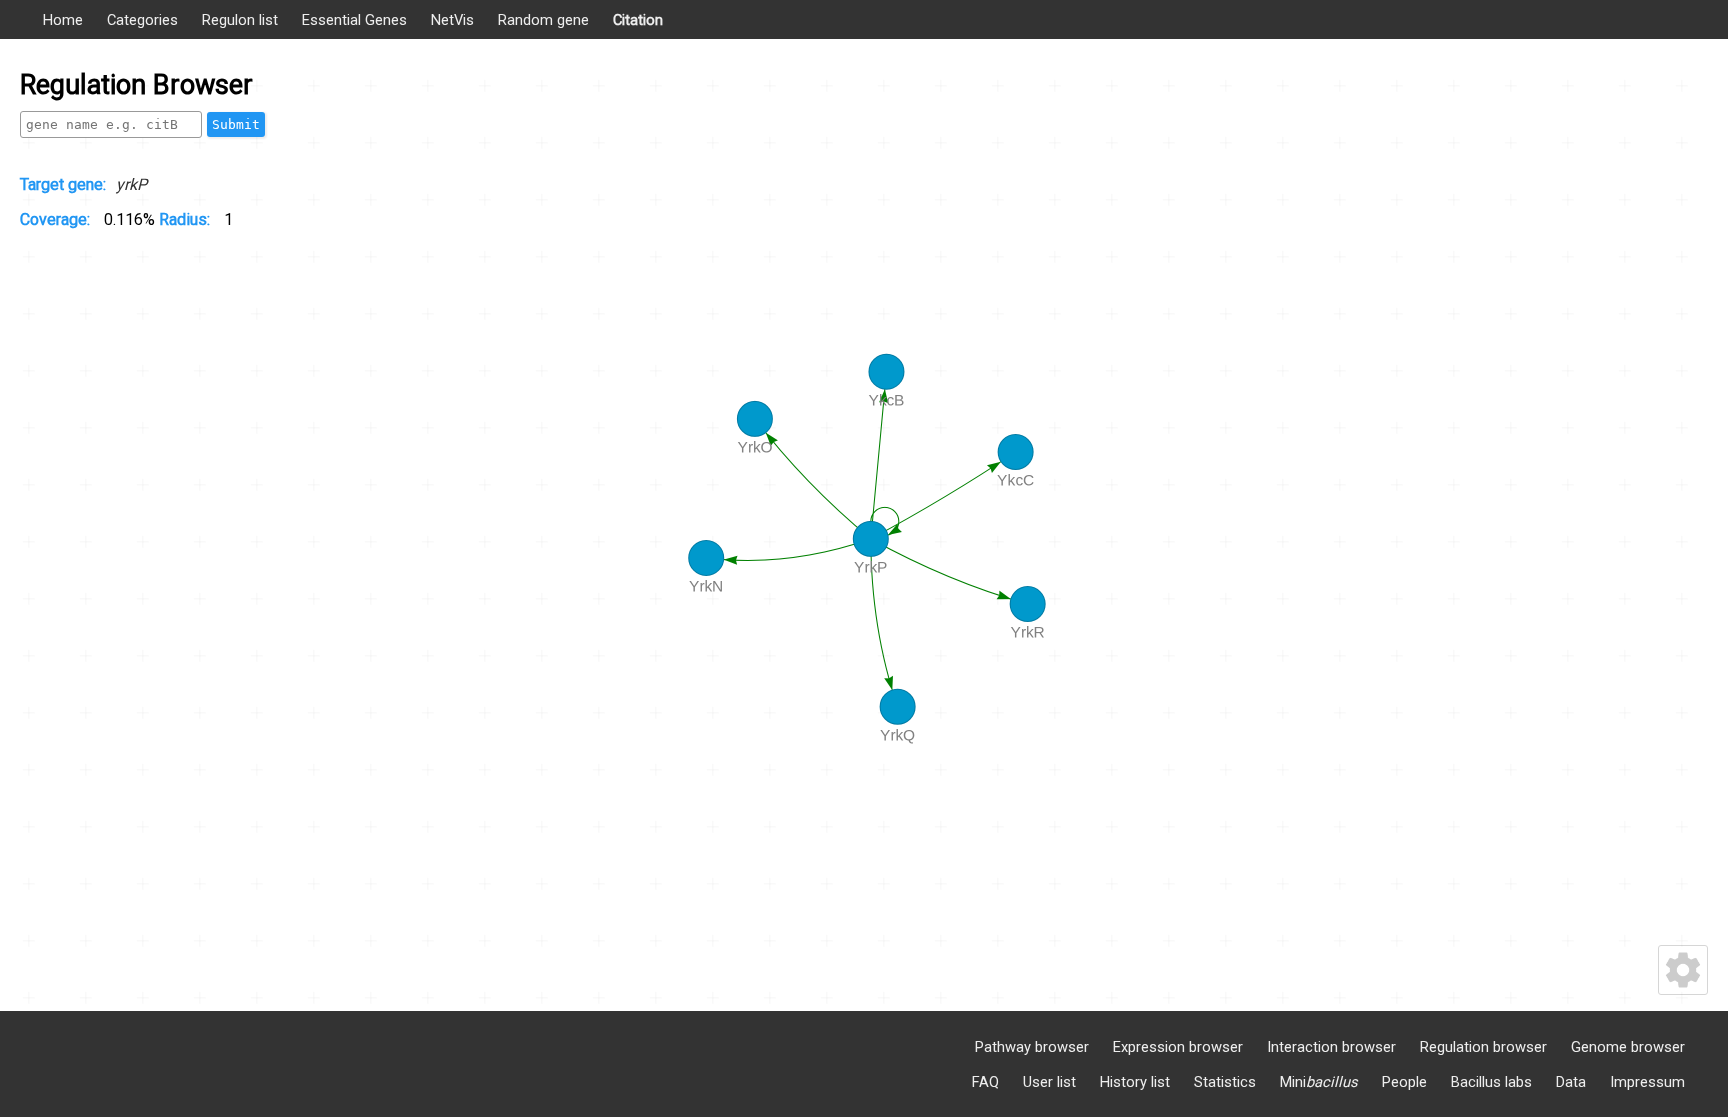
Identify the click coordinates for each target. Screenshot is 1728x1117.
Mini (1319, 1082)
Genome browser (1628, 1047)
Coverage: (57, 219)
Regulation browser (1483, 1047)
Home (63, 20)
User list (1049, 1082)
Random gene (543, 20)
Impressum (1647, 1082)
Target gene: (63, 184)
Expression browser (1178, 1047)
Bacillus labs (1491, 1082)
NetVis (452, 20)
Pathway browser (1032, 1047)
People (1404, 1082)
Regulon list (240, 20)
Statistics (1225, 1082)
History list (1135, 1082)
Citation (638, 20)
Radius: (186, 219)
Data (1571, 1082)
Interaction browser (1331, 1047)
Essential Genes (354, 20)
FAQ (985, 1082)
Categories (142, 20)
